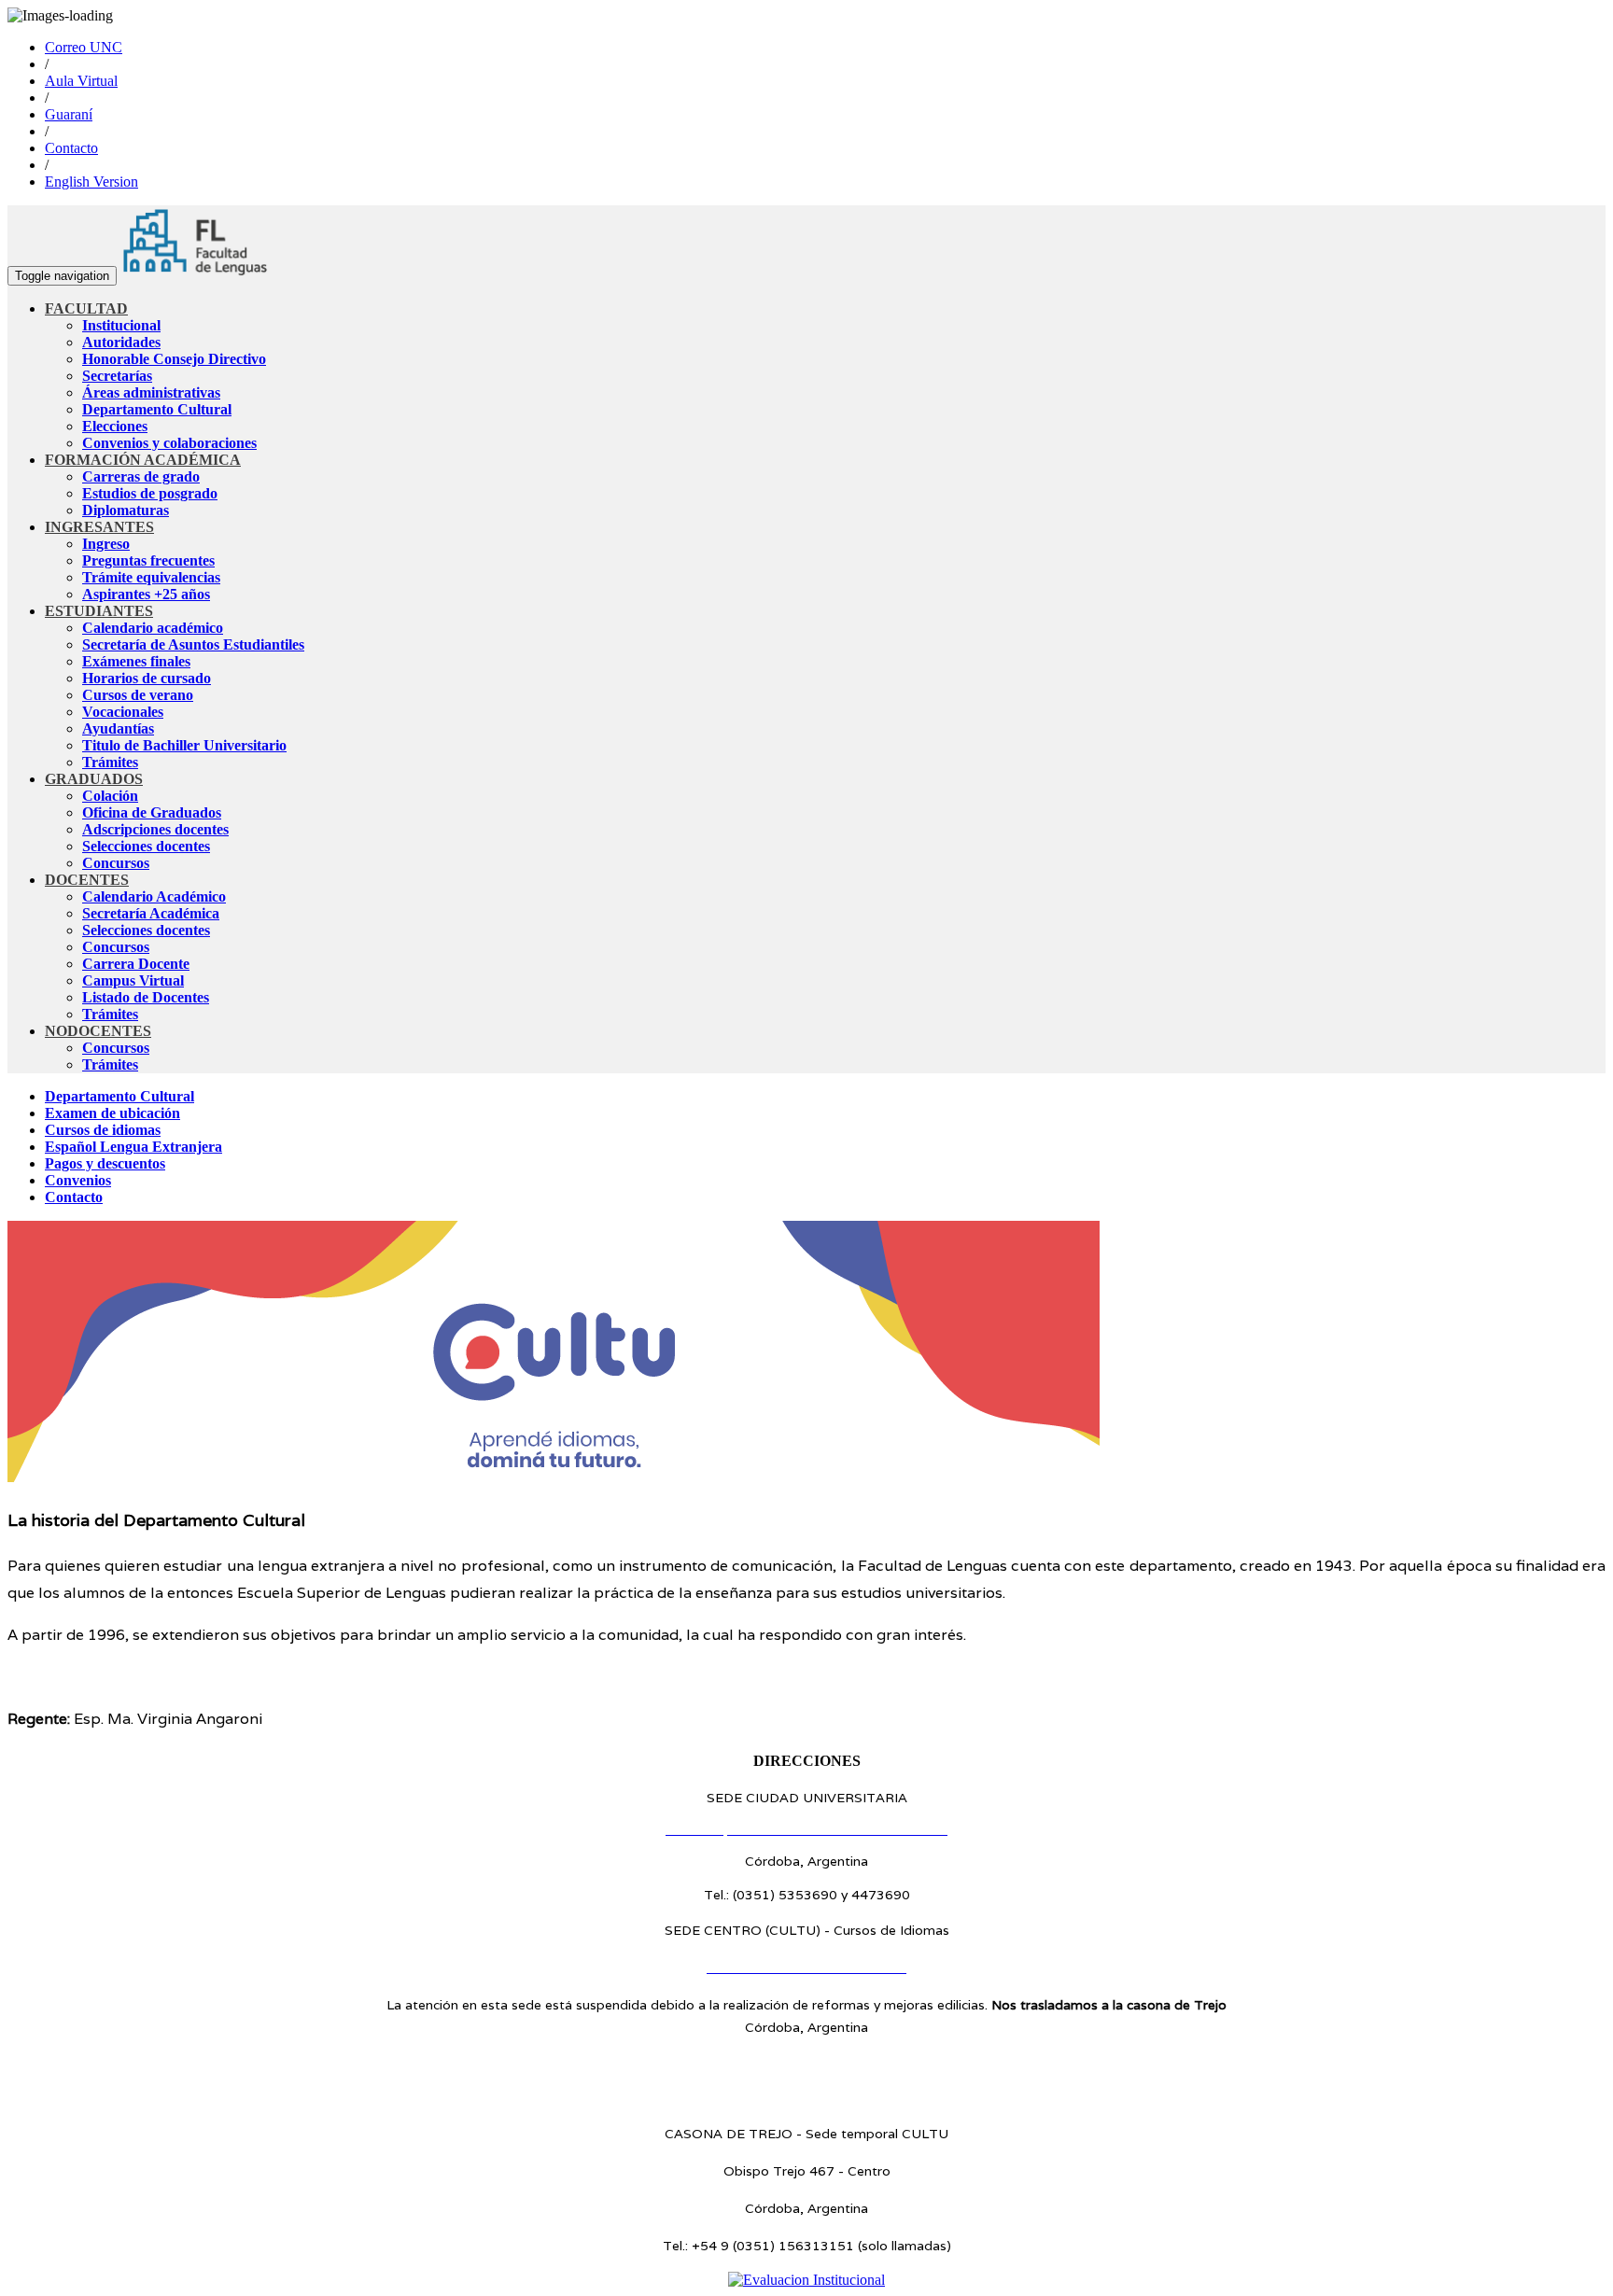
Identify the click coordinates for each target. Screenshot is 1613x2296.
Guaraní (69, 114)
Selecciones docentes (146, 846)
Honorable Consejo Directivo (174, 359)
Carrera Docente (136, 964)
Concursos (116, 863)
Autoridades (121, 342)
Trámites (110, 762)
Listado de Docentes (146, 997)
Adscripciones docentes (155, 829)
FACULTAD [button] (86, 308)
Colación (110, 796)
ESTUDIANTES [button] (99, 611)
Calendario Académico (154, 896)
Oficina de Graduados (152, 812)
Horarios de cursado (147, 678)
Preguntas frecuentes (148, 560)
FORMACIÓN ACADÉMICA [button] (143, 460)
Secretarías (117, 376)
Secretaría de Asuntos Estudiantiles (193, 644)
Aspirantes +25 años (146, 594)
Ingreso (106, 544)
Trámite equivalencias (151, 577)
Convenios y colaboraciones (169, 443)
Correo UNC (84, 47)
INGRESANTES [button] (99, 527)
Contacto (71, 148)
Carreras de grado (141, 476)
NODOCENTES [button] (98, 1031)
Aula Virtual (81, 81)
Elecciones (115, 426)
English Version (91, 182)
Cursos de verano (138, 695)
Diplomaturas (126, 510)
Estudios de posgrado (150, 493)
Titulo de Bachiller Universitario (184, 745)
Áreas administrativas (151, 392)
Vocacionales (123, 712)
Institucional (121, 325)
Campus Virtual (133, 980)
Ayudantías (118, 728)
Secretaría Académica (151, 913)
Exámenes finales (136, 661)
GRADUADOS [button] (94, 779)
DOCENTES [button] (87, 880)
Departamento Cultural (157, 409)
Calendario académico (153, 628)
